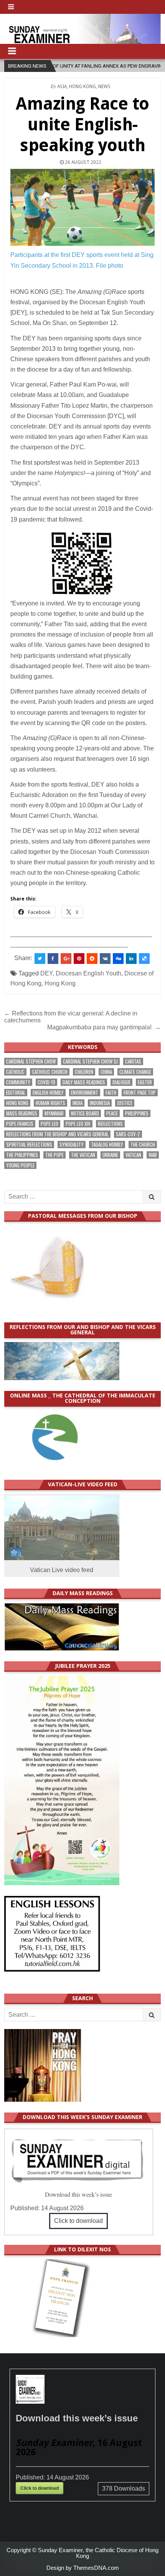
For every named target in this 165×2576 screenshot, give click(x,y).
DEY (46, 973)
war (153, 1155)
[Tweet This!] (40, 959)
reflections (110, 1124)
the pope (54, 1155)
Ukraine (110, 1155)
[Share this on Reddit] (92, 959)
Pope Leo (49, 1124)
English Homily (48, 1093)
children (84, 1072)
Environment (85, 1093)
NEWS (104, 87)
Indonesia (100, 1103)
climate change (135, 1072)
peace (112, 1113)
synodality (72, 1145)
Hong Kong (82, 87)
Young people (20, 1165)
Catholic (15, 1072)
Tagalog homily (107, 1145)
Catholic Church (50, 1072)
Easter (145, 1082)
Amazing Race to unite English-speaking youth (82, 124)
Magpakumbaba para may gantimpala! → (104, 1027)
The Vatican (83, 1155)
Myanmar (54, 1113)
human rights (50, 1103)
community (18, 1082)
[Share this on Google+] (66, 959)
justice (125, 1103)
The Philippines (22, 1155)
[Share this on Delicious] (144, 959)
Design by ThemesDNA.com (83, 2568)
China (106, 1072)
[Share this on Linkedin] (131, 959)
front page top (140, 1093)
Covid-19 (46, 1082)
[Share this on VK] (105, 959)
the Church (143, 1145)
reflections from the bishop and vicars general (57, 1134)
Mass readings (22, 1113)
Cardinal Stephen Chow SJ (90, 1061)
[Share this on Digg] (118, 959)
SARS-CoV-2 (128, 1134)
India (78, 1103)
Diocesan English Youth (88, 973)
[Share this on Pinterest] (79, 959)
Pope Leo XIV (78, 1124)
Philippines (137, 1113)
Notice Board (85, 1113)
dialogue (121, 1082)
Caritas (133, 1061)
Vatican (133, 1155)
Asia (62, 87)
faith (111, 1093)
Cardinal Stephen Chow (31, 1061)
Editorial (16, 1093)
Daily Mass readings (84, 1082)
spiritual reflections (29, 1145)
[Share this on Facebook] (53, 959)
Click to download (78, 2221)
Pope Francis (20, 1124)
